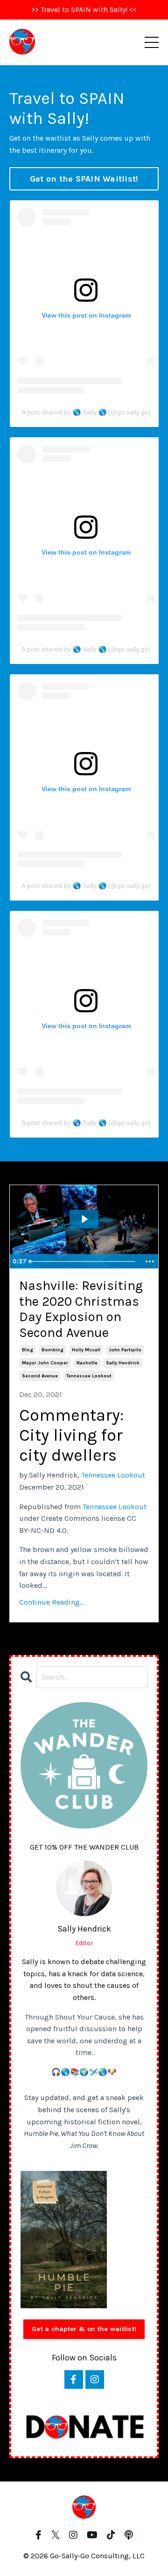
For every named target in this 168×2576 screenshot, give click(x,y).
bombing (52, 1350)
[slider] (84, 1261)
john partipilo (125, 1350)
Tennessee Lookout (113, 1475)
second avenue (40, 1376)
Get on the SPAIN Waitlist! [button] (84, 179)
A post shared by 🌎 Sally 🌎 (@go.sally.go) (86, 412)
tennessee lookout (89, 1376)
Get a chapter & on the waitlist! (84, 2329)
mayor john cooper (45, 1363)
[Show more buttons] (150, 1261)
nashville (87, 1363)
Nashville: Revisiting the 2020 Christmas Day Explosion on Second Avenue (81, 1309)
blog (28, 1350)
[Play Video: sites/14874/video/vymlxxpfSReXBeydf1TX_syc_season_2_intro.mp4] (84, 1219)
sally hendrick (123, 1363)
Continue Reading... (52, 1602)
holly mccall (86, 1350)
